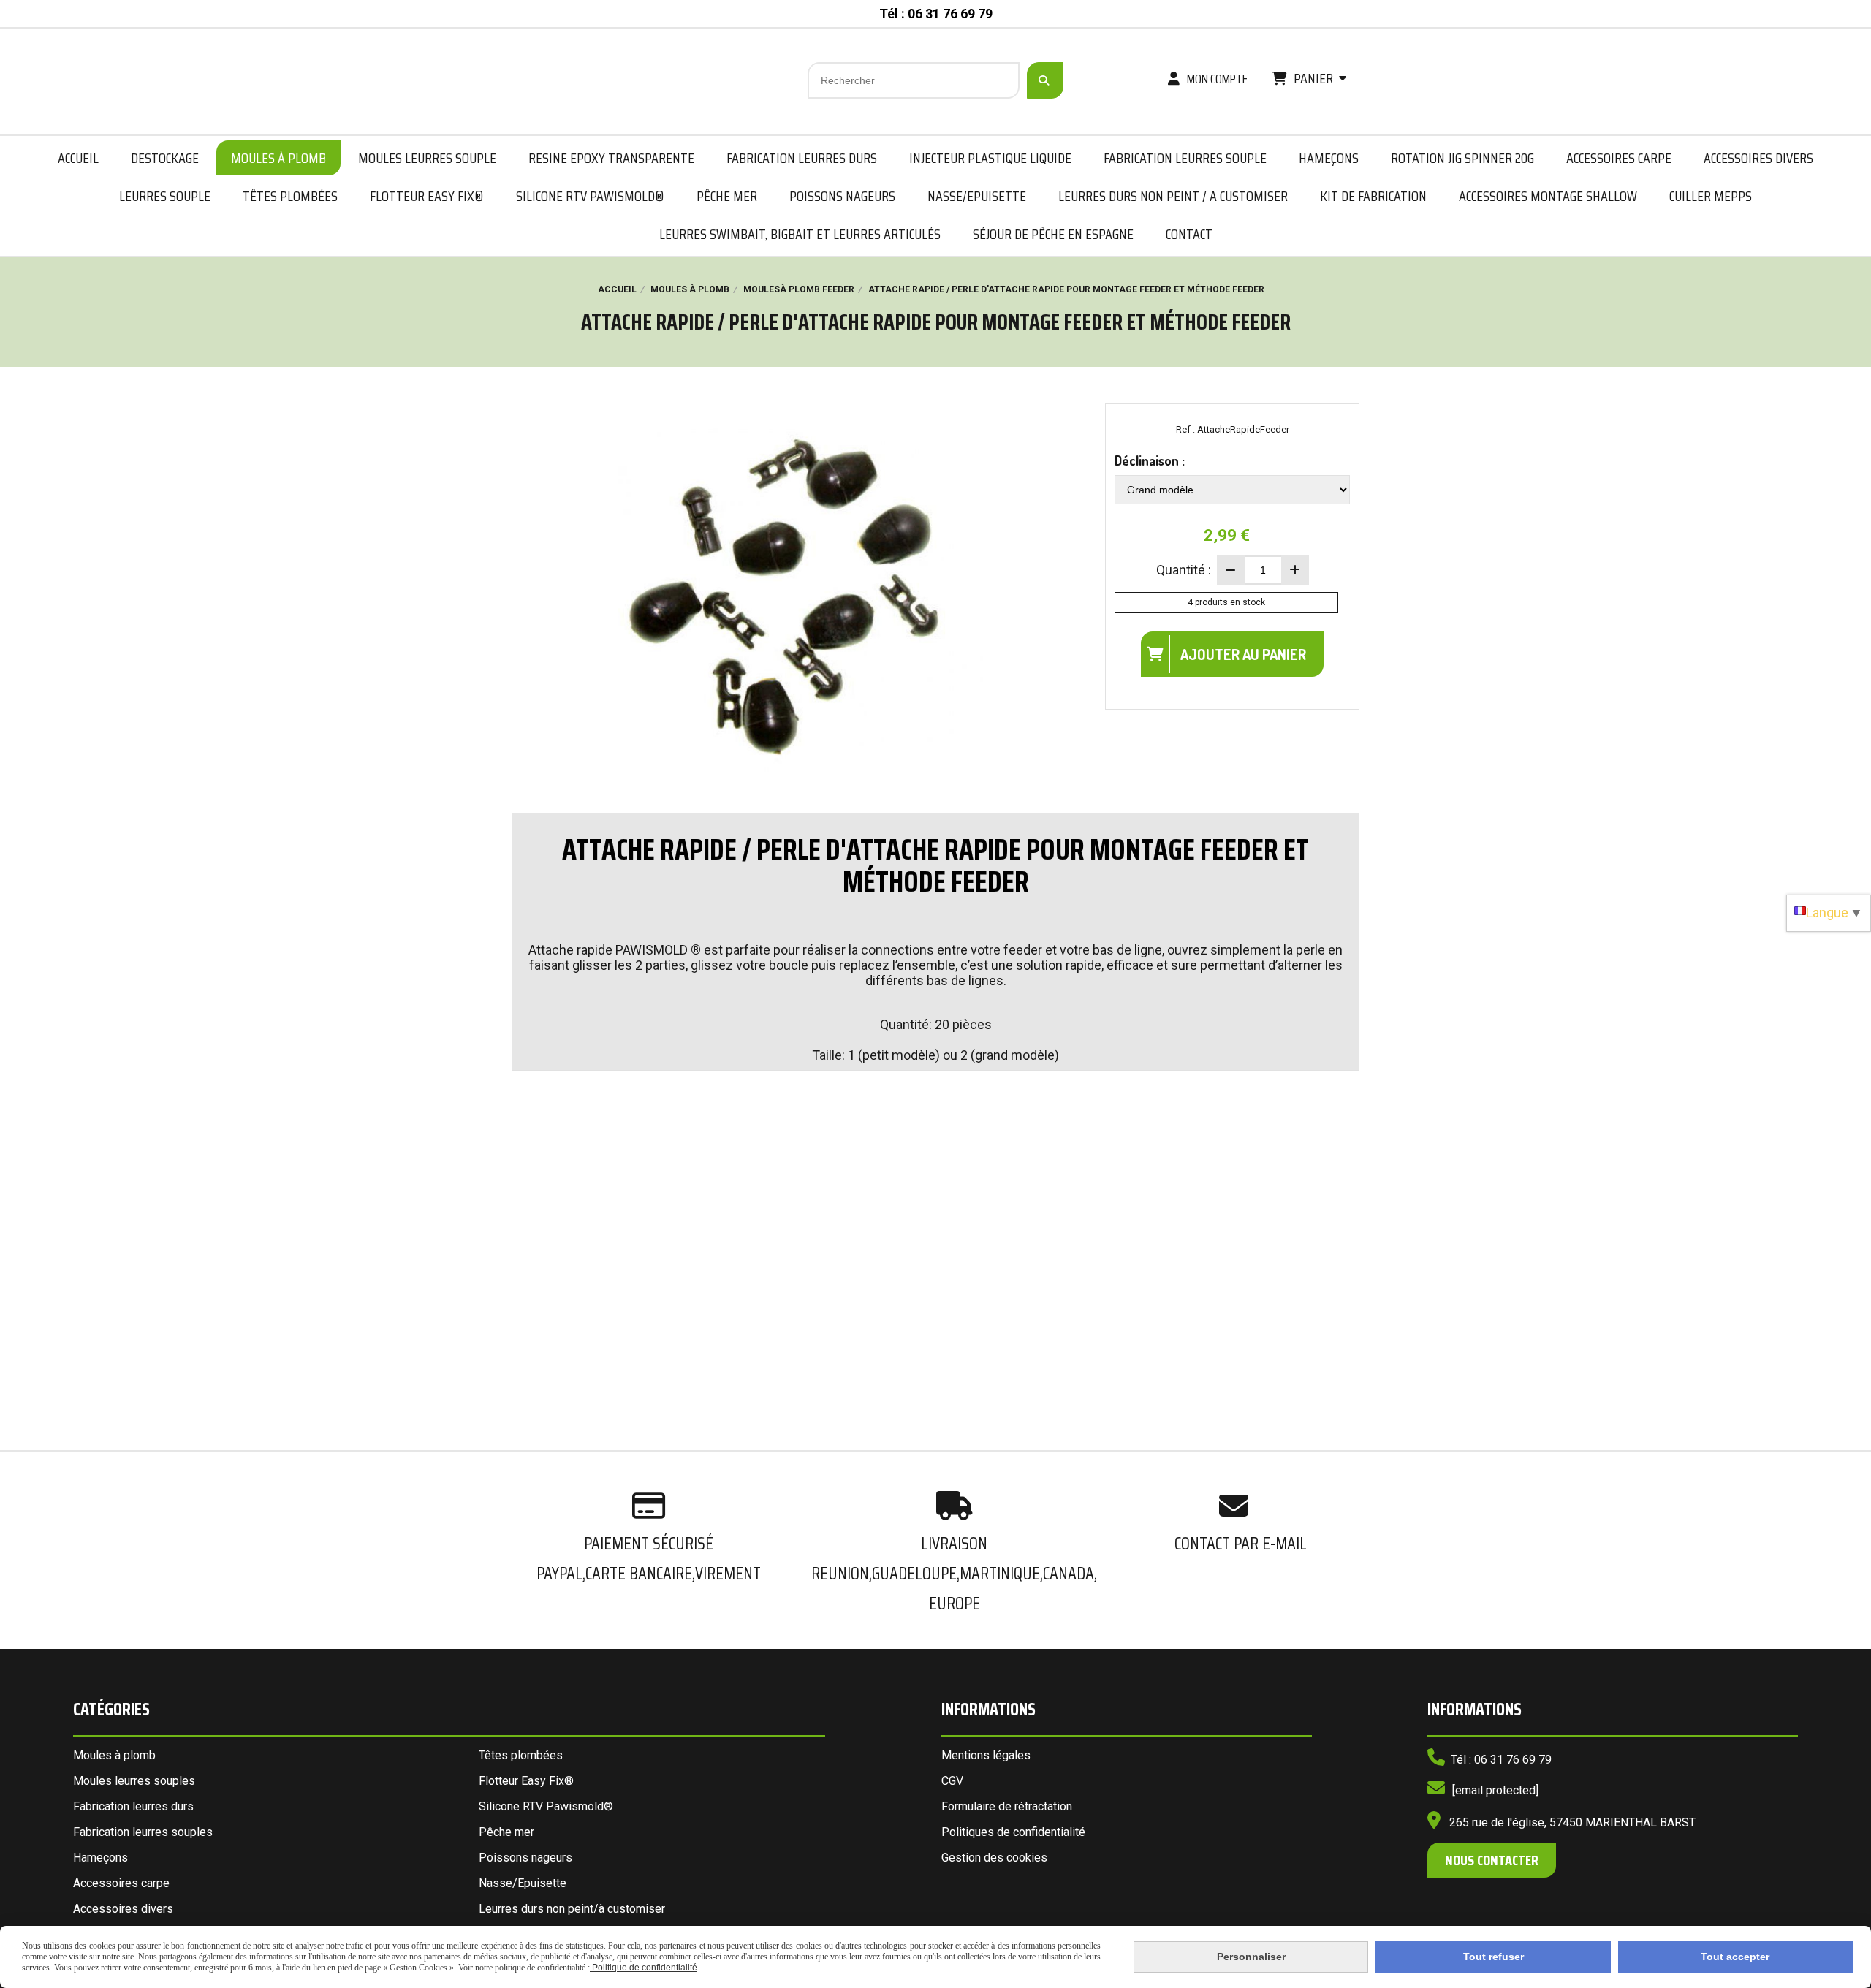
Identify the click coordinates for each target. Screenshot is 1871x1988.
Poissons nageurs (525, 1858)
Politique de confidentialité (644, 1968)
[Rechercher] (1045, 80)
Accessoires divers (123, 1909)
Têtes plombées (521, 1755)
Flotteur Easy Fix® (526, 1781)
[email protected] (1495, 1790)
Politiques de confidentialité (1013, 1832)
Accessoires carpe (121, 1883)
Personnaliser (1251, 1957)
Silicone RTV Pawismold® (546, 1806)
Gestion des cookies (994, 1858)
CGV (952, 1781)
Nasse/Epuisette (523, 1883)
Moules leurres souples (134, 1781)
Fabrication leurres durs (133, 1806)
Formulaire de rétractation (1007, 1806)
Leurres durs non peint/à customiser (572, 1909)
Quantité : (1184, 570)
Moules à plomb (114, 1755)
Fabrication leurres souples (143, 1832)
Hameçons (100, 1858)
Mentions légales (986, 1755)
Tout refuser (1494, 1957)
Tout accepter (1735, 1957)
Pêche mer (506, 1832)
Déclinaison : (1150, 460)
